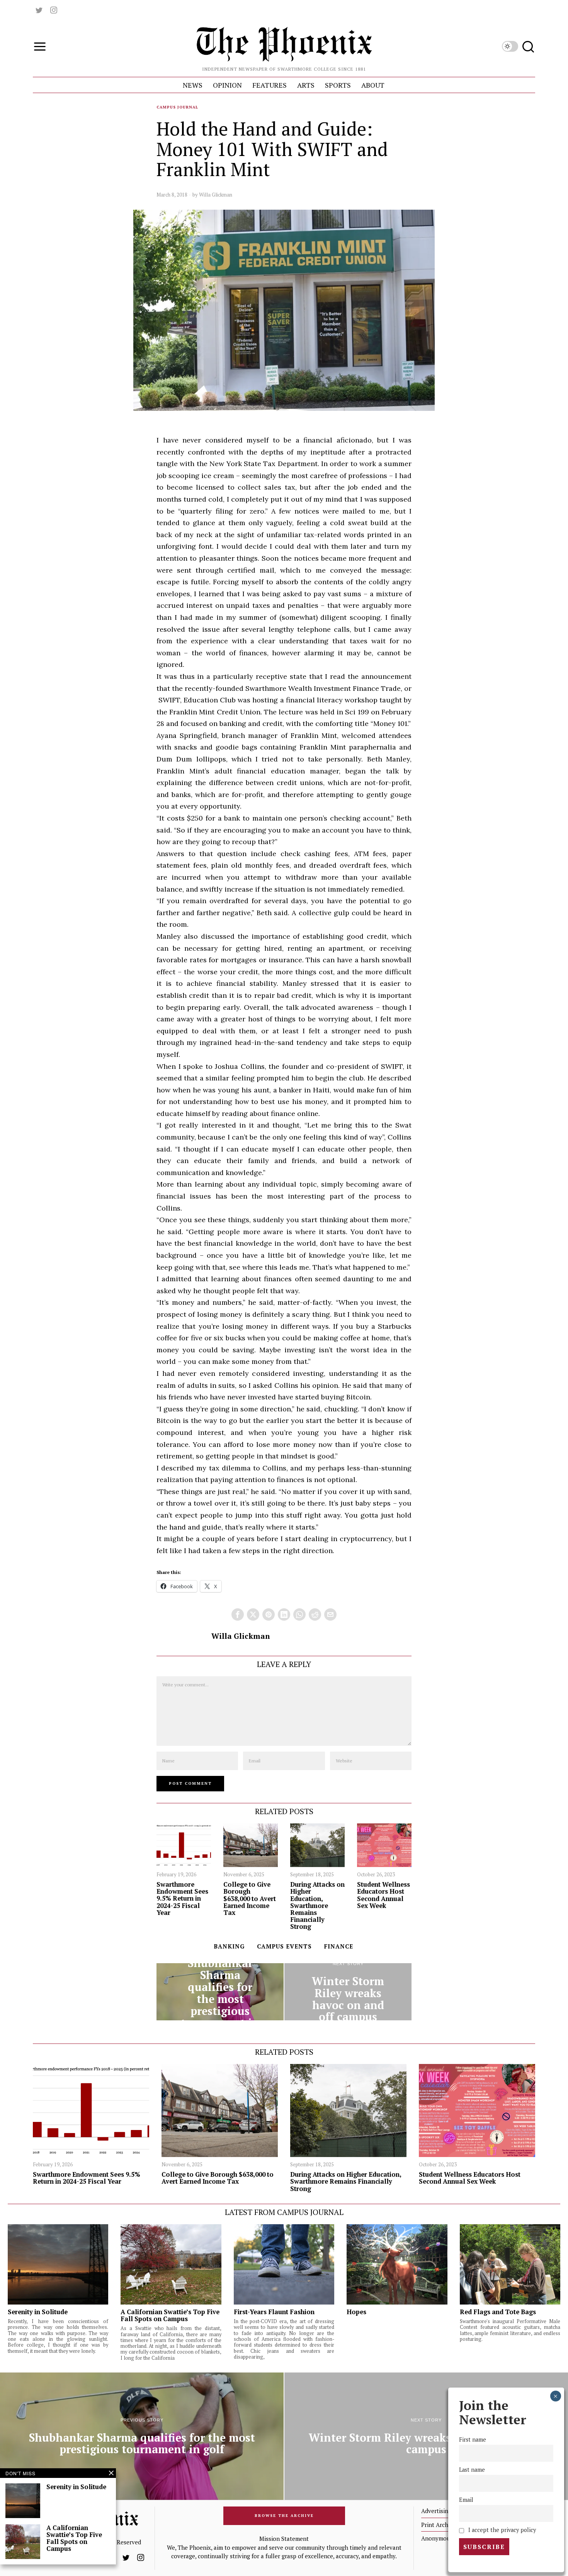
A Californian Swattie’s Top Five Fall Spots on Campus (170, 2315)
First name (473, 2439)
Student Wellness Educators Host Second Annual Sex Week (383, 1895)
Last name (472, 2470)
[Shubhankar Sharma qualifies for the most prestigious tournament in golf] (220, 1992)
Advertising (436, 2511)
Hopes (356, 2312)
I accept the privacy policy (501, 2530)
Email (466, 2500)
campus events (284, 1946)
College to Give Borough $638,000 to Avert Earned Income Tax (250, 1899)
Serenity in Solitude (38, 2312)
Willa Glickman (216, 195)
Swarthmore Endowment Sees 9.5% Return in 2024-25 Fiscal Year (182, 1899)
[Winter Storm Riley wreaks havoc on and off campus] (348, 1992)
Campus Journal (177, 107)
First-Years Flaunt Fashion (274, 2312)
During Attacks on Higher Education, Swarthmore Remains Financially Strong (317, 1905)
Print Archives (440, 2525)
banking (229, 1946)
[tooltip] (39, 10)
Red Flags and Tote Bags (499, 2312)
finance (339, 1946)
